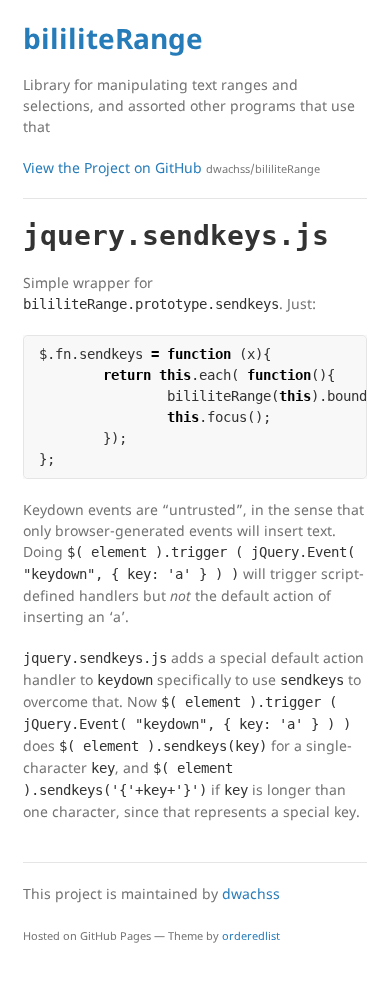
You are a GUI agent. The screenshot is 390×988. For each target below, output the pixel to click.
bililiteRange (113, 38)
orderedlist (251, 935)
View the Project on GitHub (171, 167)
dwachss (251, 893)
